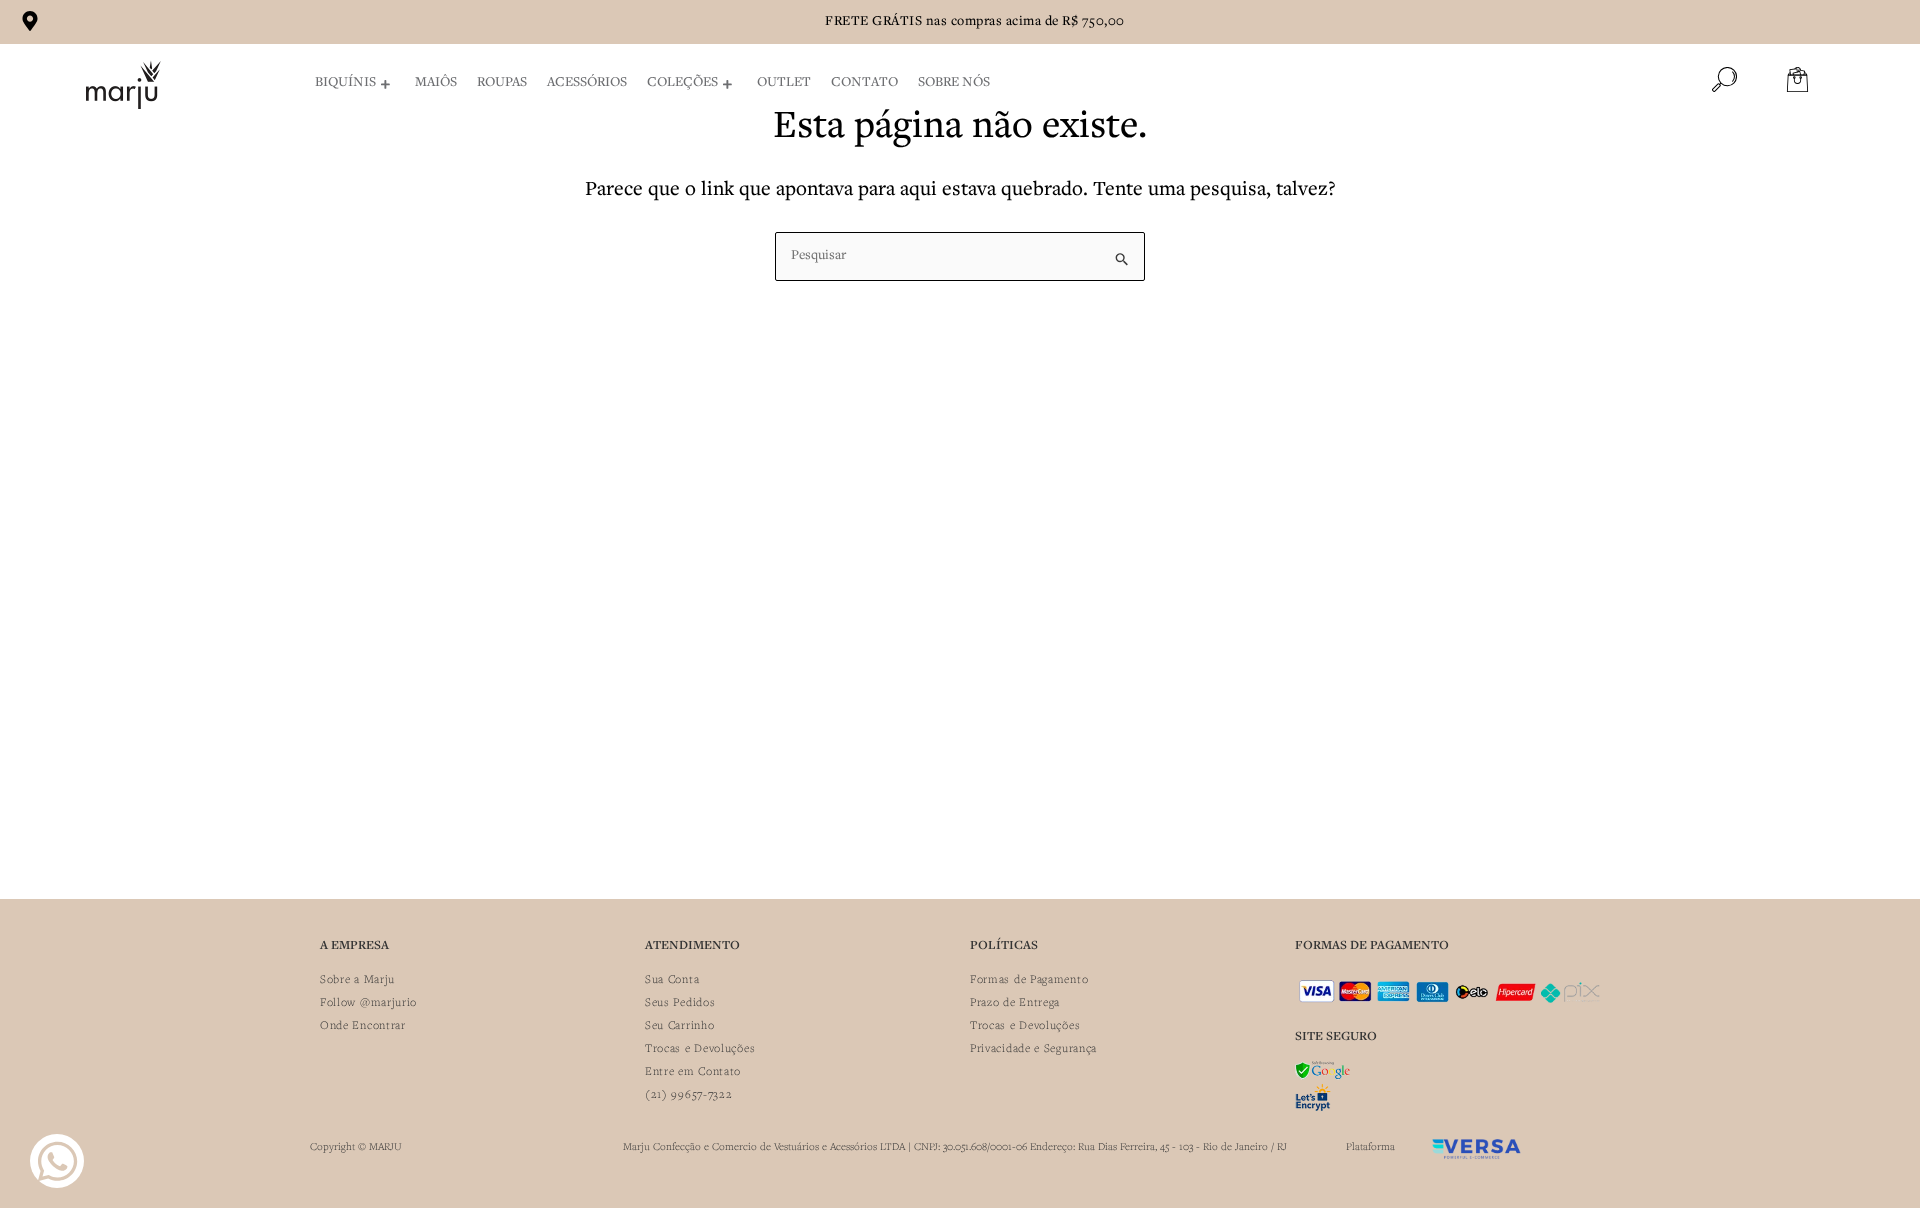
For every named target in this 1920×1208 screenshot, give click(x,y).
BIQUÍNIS (345, 83)
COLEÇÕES (682, 83)
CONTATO (864, 83)
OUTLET (784, 83)
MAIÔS (436, 83)
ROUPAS (502, 83)
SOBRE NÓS (954, 83)
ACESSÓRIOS (587, 83)
